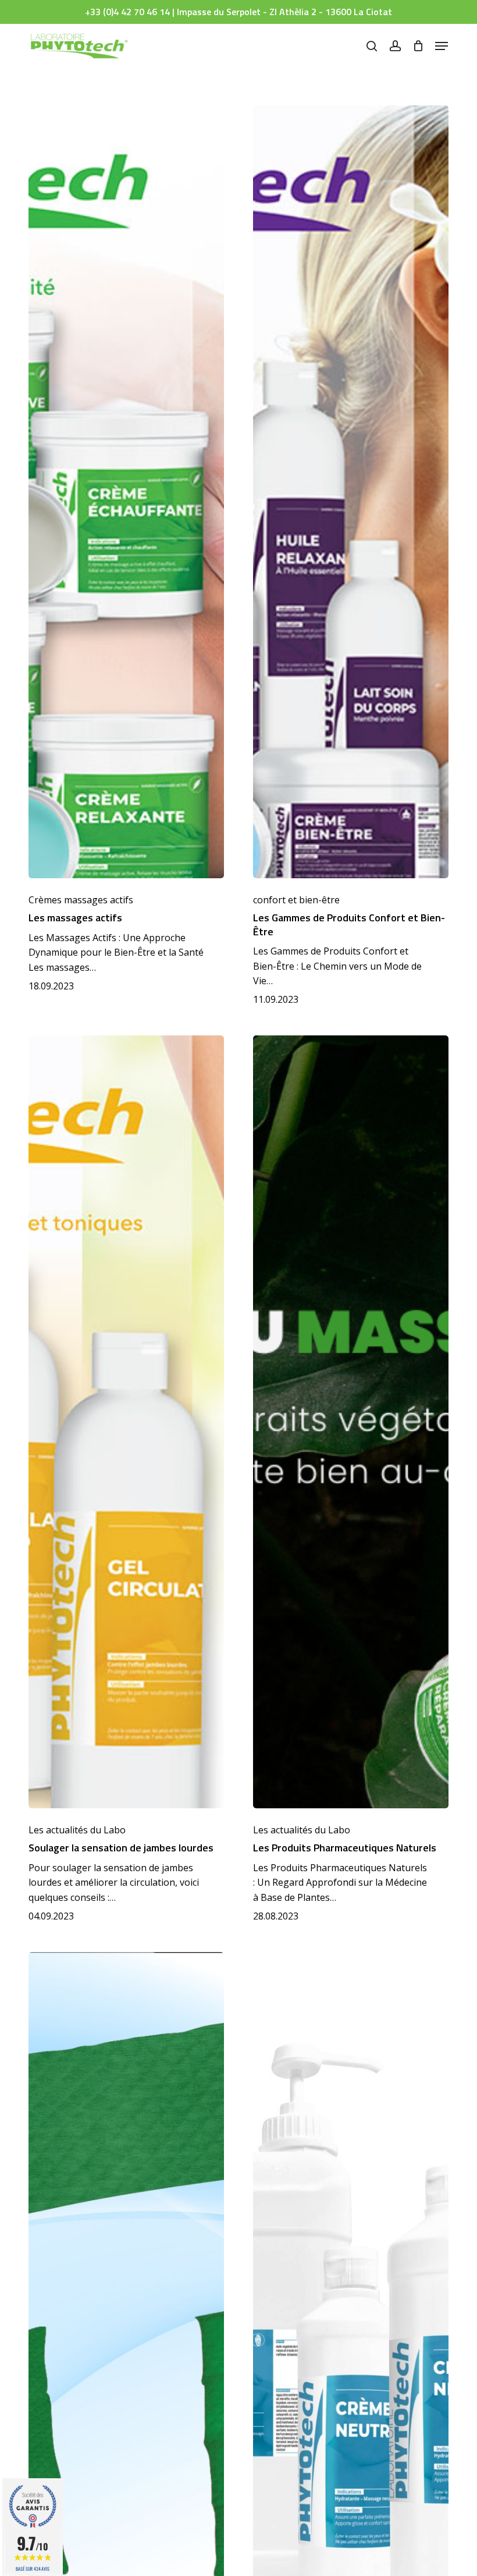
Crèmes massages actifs (81, 900)
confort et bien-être (296, 900)
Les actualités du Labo (77, 1830)
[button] (442, 46)
